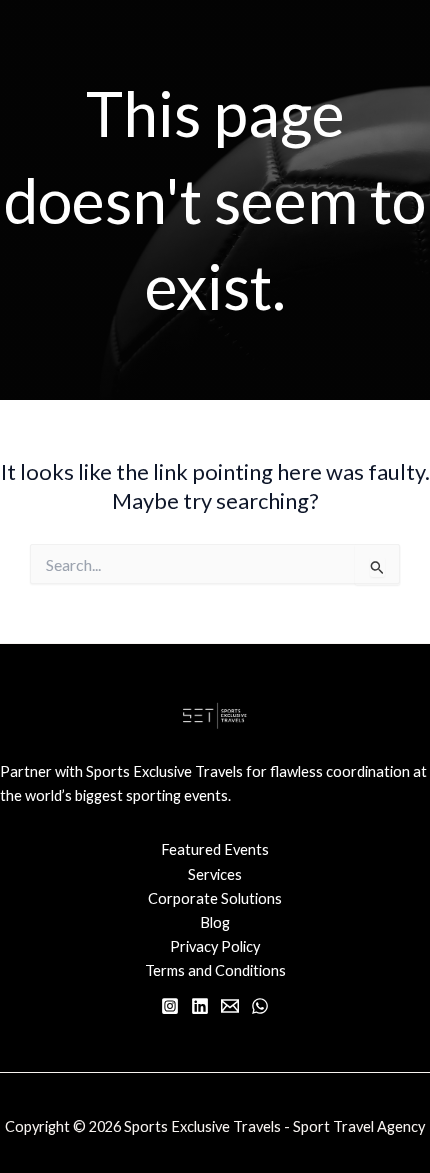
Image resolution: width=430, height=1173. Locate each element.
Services (215, 874)
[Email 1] (230, 1006)
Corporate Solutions (215, 898)
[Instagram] (170, 1006)
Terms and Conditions (215, 970)
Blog (215, 922)
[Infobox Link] (215, 794)
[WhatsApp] (260, 1006)
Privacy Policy (215, 946)
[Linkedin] (200, 1006)
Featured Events (215, 849)
